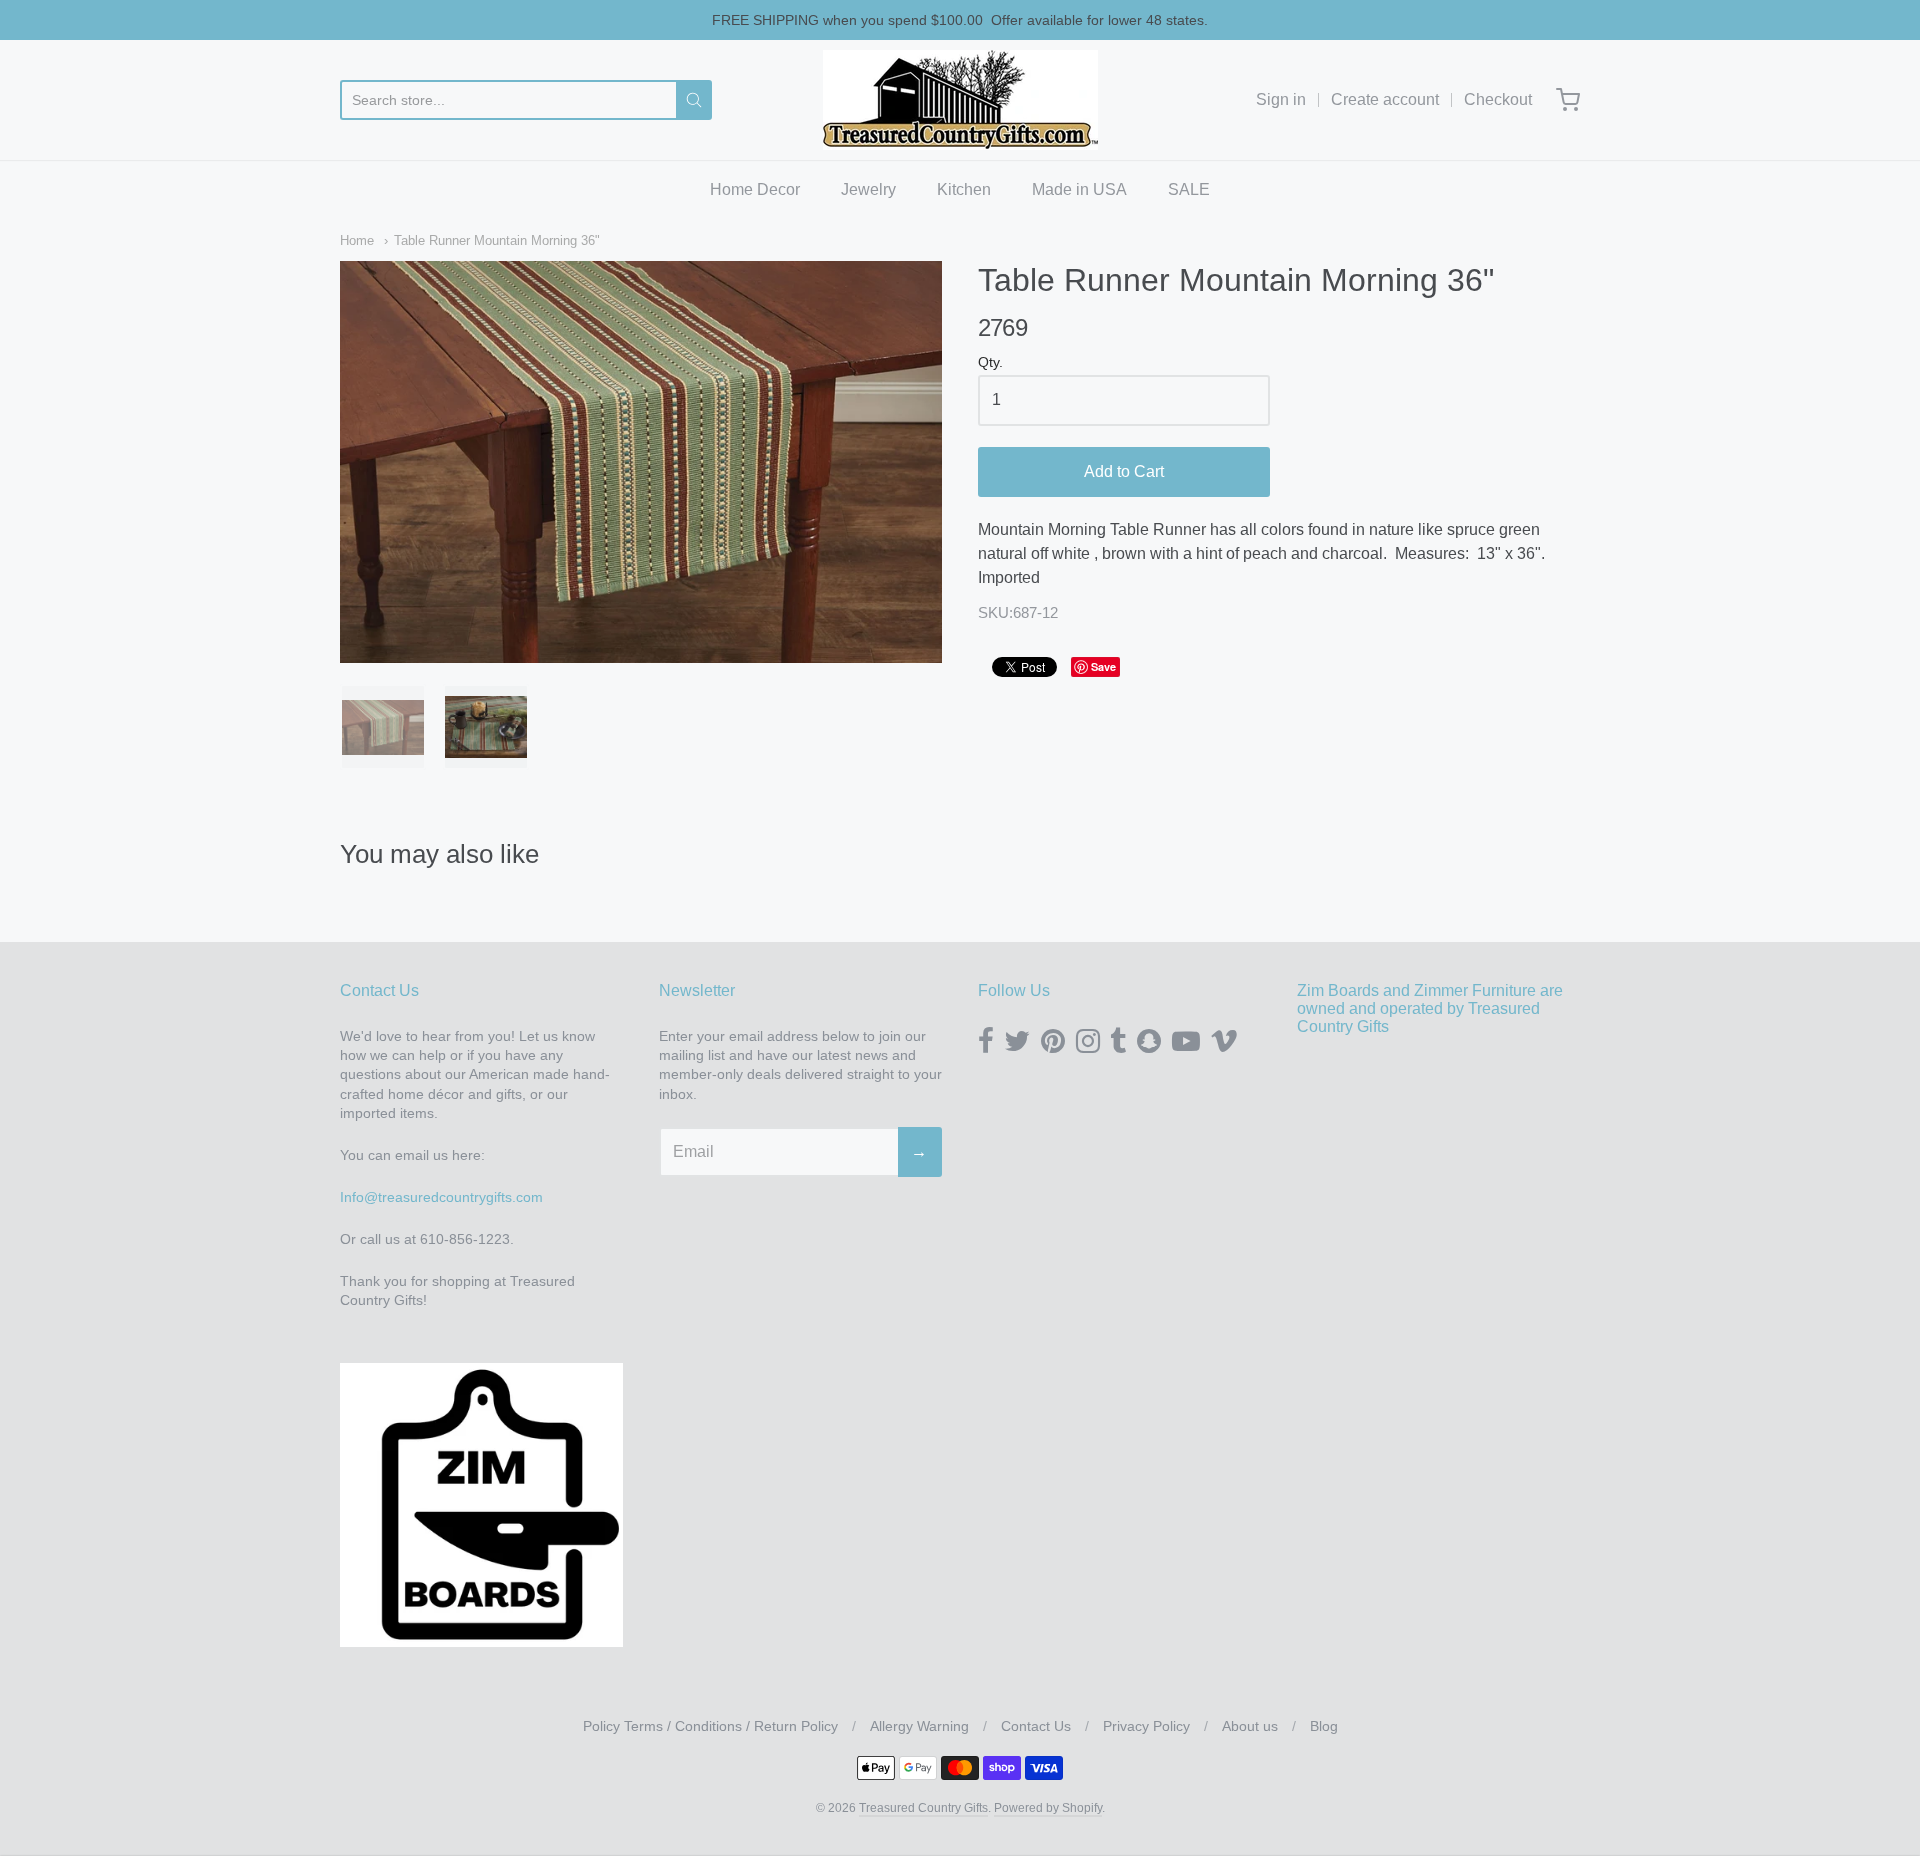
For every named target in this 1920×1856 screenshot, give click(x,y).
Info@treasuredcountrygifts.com (441, 1197)
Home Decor (755, 189)
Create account (1385, 99)
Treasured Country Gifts (923, 1808)
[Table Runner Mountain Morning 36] (383, 727)
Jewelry (868, 189)
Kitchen (964, 189)
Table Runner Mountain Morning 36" (497, 240)
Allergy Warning (919, 1726)
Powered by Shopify (1048, 1808)
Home (357, 240)
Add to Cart (1124, 471)
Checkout (1498, 99)
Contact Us (1036, 1726)
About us (1250, 1726)
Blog (1324, 1726)
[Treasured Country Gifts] (960, 100)
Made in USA (1079, 189)
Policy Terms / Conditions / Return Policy (710, 1726)
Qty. (990, 362)
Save (1103, 666)
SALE (1189, 189)
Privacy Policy (1146, 1726)
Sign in (1281, 99)
